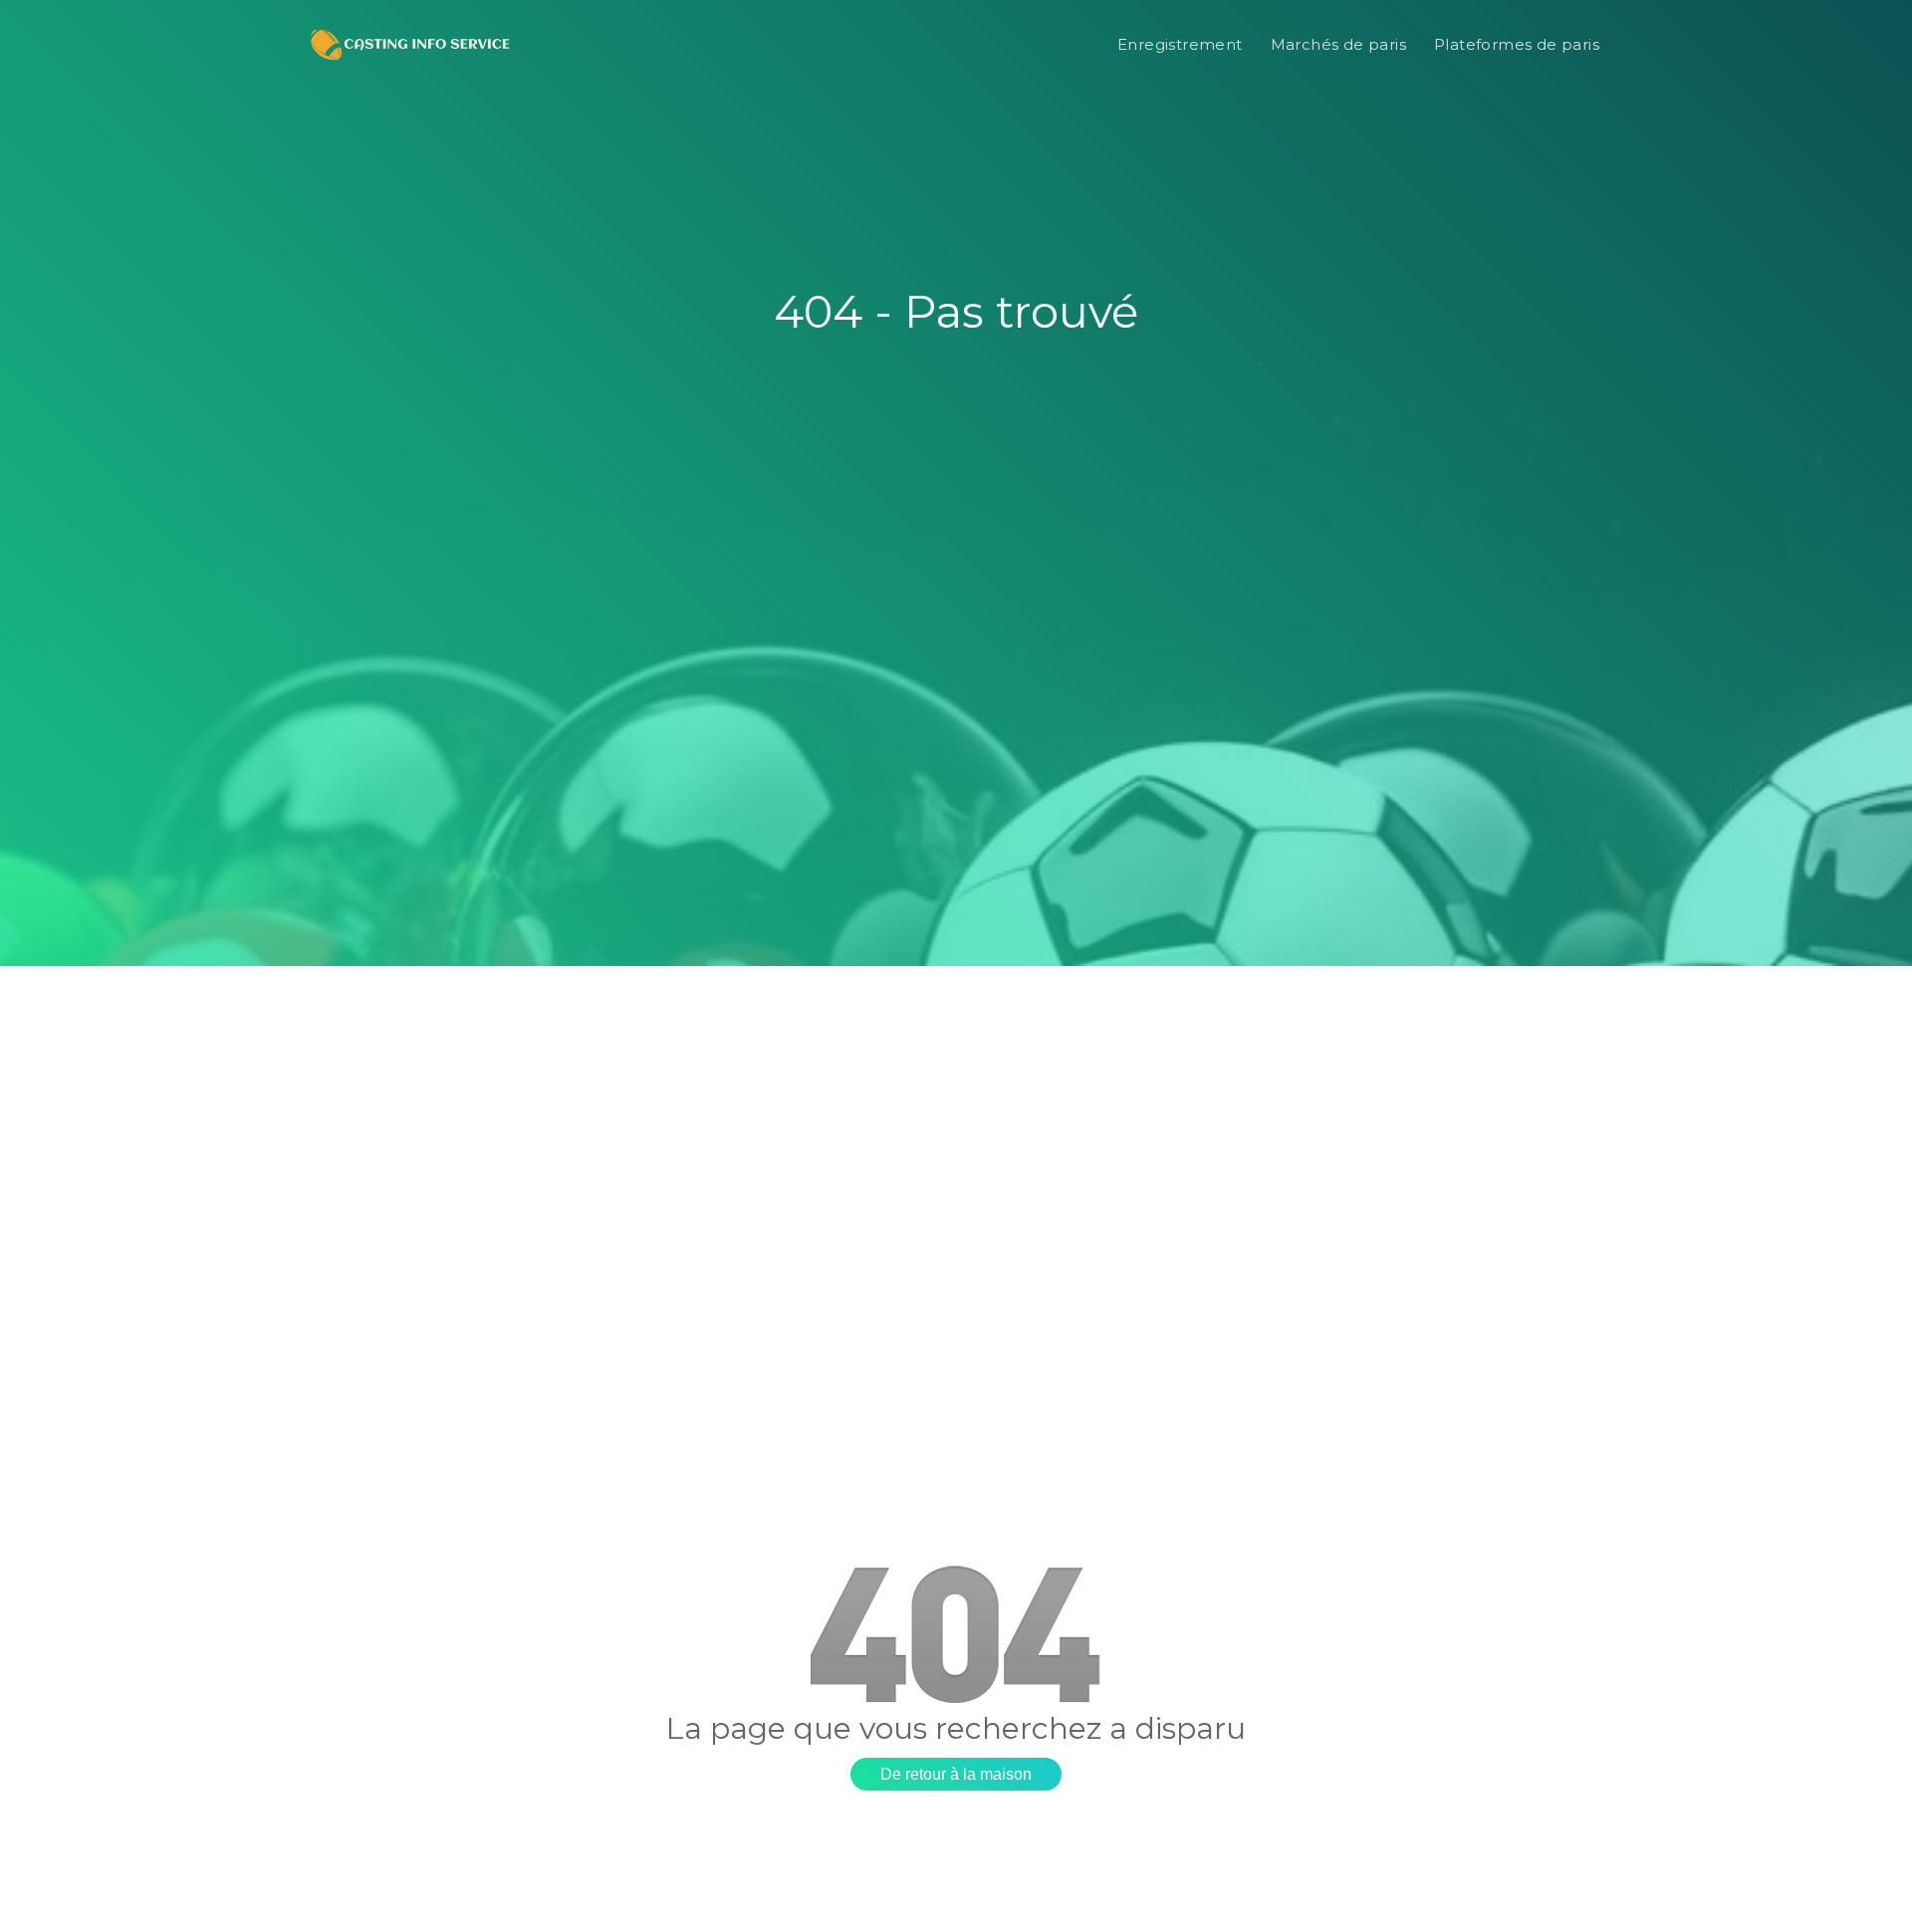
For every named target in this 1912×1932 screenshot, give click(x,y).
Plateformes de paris (1517, 44)
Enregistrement (1180, 44)
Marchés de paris (1338, 44)
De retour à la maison (956, 1774)
